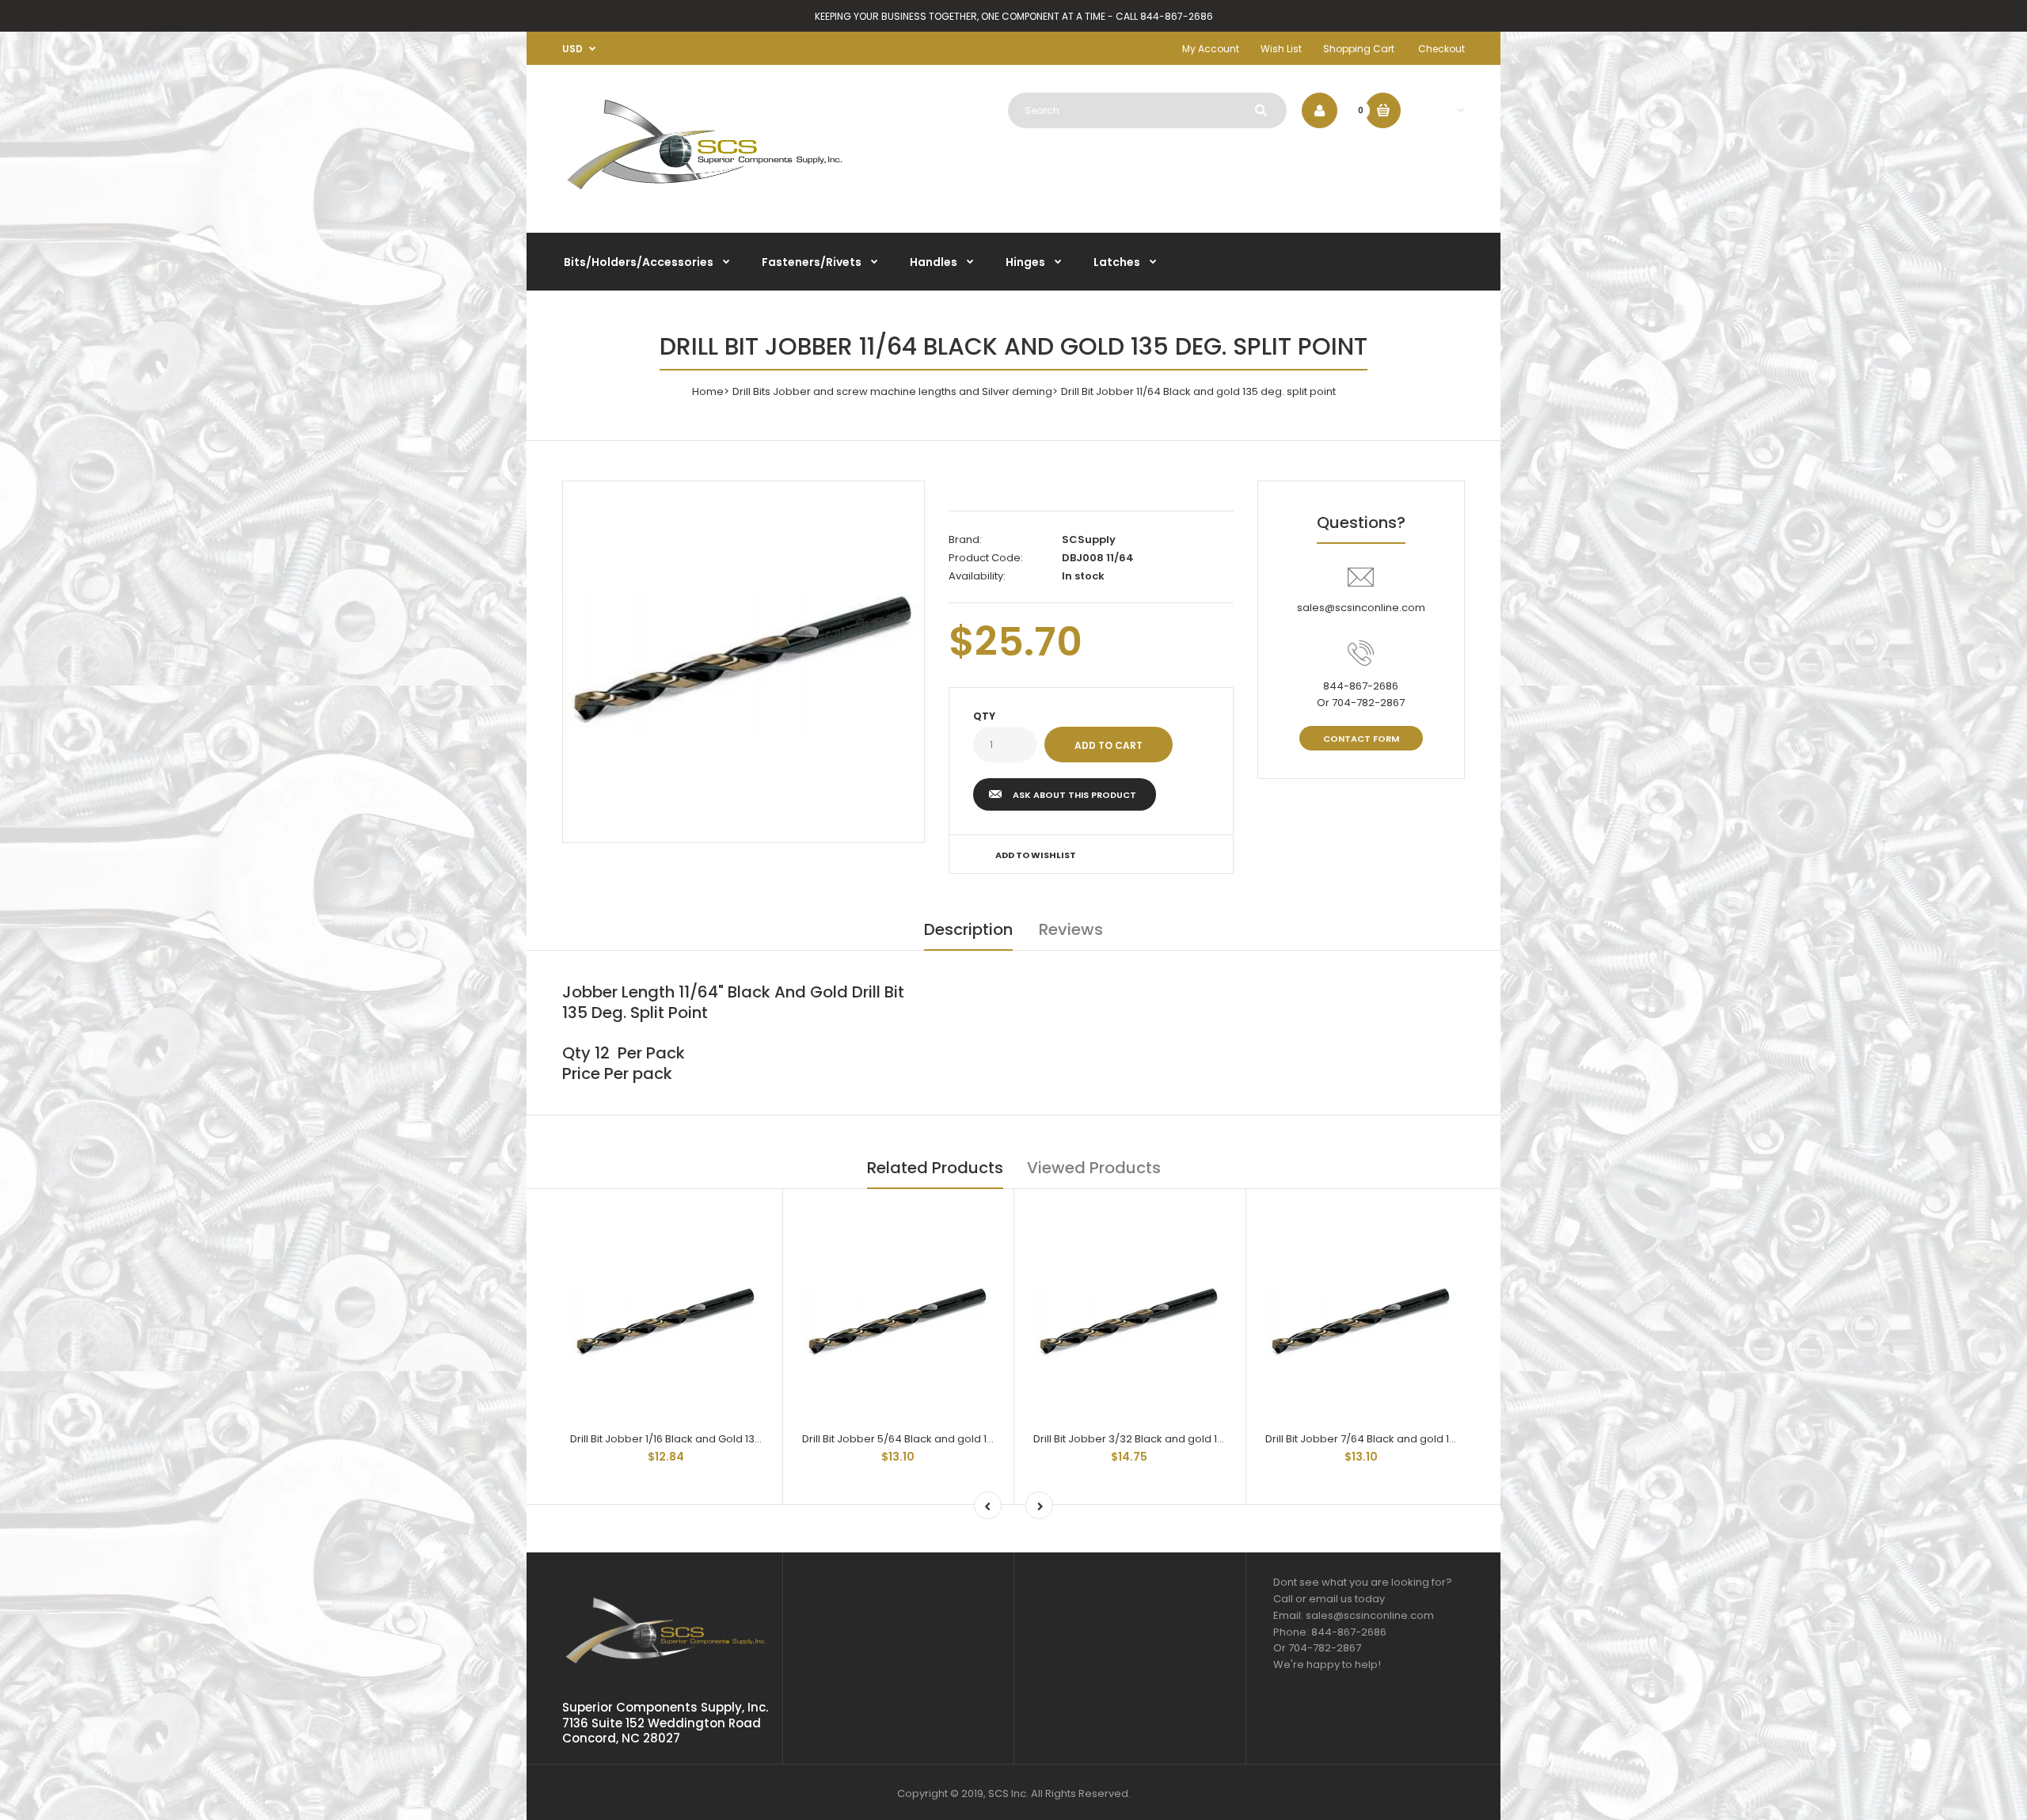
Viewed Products (1094, 1168)
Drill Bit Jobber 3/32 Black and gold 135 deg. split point (1170, 1439)
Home (708, 391)
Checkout (1441, 49)
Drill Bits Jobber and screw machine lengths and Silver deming (892, 391)
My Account (1211, 49)
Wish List (1281, 49)
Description (968, 929)
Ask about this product (1074, 795)
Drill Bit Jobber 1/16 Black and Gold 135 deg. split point (704, 1439)
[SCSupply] (705, 196)
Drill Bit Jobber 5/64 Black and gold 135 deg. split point (939, 1439)
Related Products (935, 1168)
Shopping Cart (1359, 49)
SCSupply (1089, 540)
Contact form (1361, 739)
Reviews (1071, 929)
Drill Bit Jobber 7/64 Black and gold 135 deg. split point (1402, 1439)
